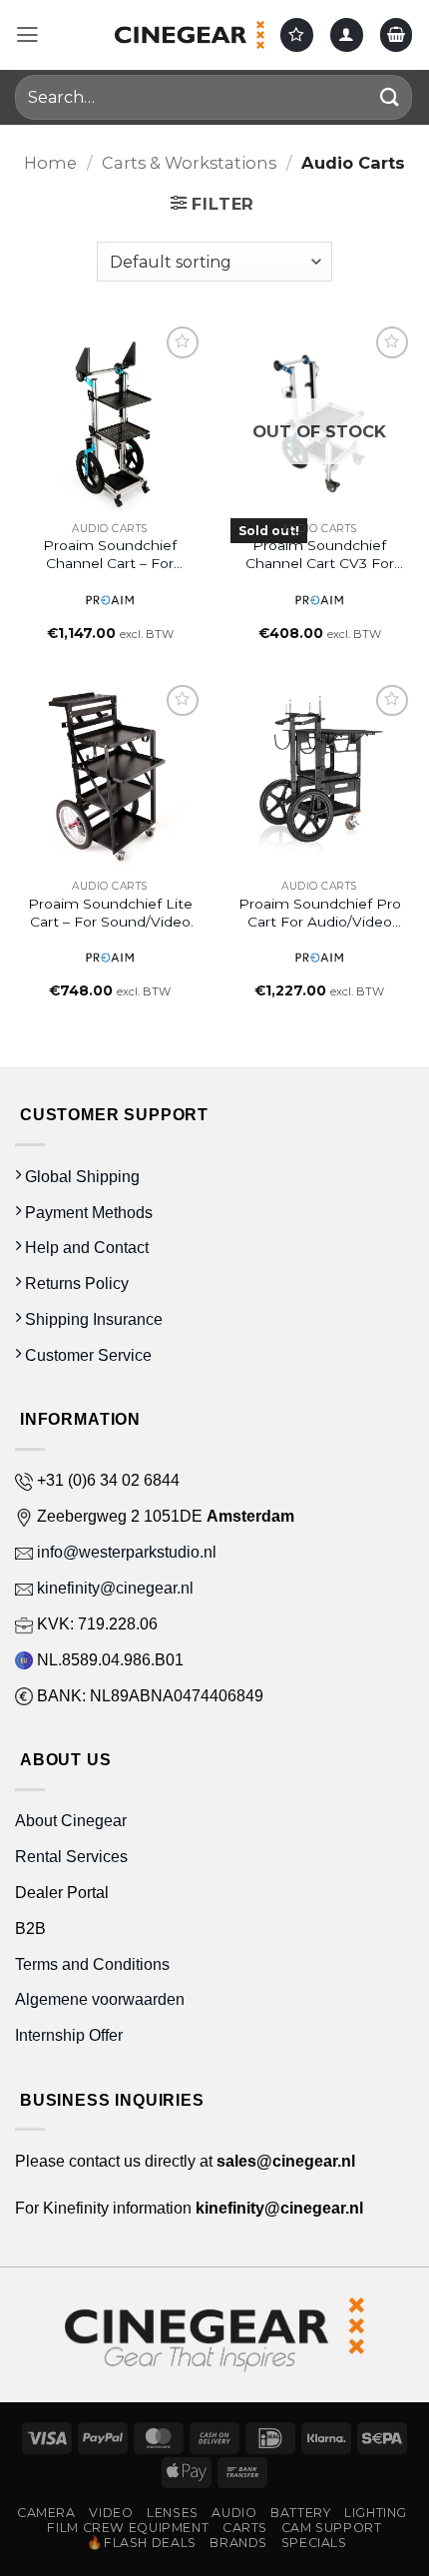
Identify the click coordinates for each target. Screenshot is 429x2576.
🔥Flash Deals (142, 2543)
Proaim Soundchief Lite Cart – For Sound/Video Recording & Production (110, 913)
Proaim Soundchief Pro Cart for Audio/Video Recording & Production (319, 913)
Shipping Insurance (92, 1319)
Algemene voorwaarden (102, 1999)
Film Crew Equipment (128, 2528)
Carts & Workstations (189, 163)
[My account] (347, 34)
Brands (238, 2543)
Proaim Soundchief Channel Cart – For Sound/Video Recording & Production (110, 555)
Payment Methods (87, 1212)
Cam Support (332, 2528)
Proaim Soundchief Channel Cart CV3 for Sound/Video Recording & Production (319, 555)
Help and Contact (85, 1247)
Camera (46, 2513)
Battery (300, 2513)
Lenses (173, 2513)
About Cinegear (71, 1820)
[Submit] (390, 97)
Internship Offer (69, 2035)
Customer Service (86, 1355)
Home (50, 163)
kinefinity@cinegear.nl (113, 1588)
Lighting (376, 2513)
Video (111, 2513)
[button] (27, 35)
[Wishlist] (297, 34)
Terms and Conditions (92, 1964)
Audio (234, 2513)
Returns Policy (75, 1283)
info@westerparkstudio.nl (125, 1552)
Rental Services (71, 1856)
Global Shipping (80, 1176)
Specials (314, 2543)
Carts (245, 2528)
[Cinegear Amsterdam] (190, 35)
